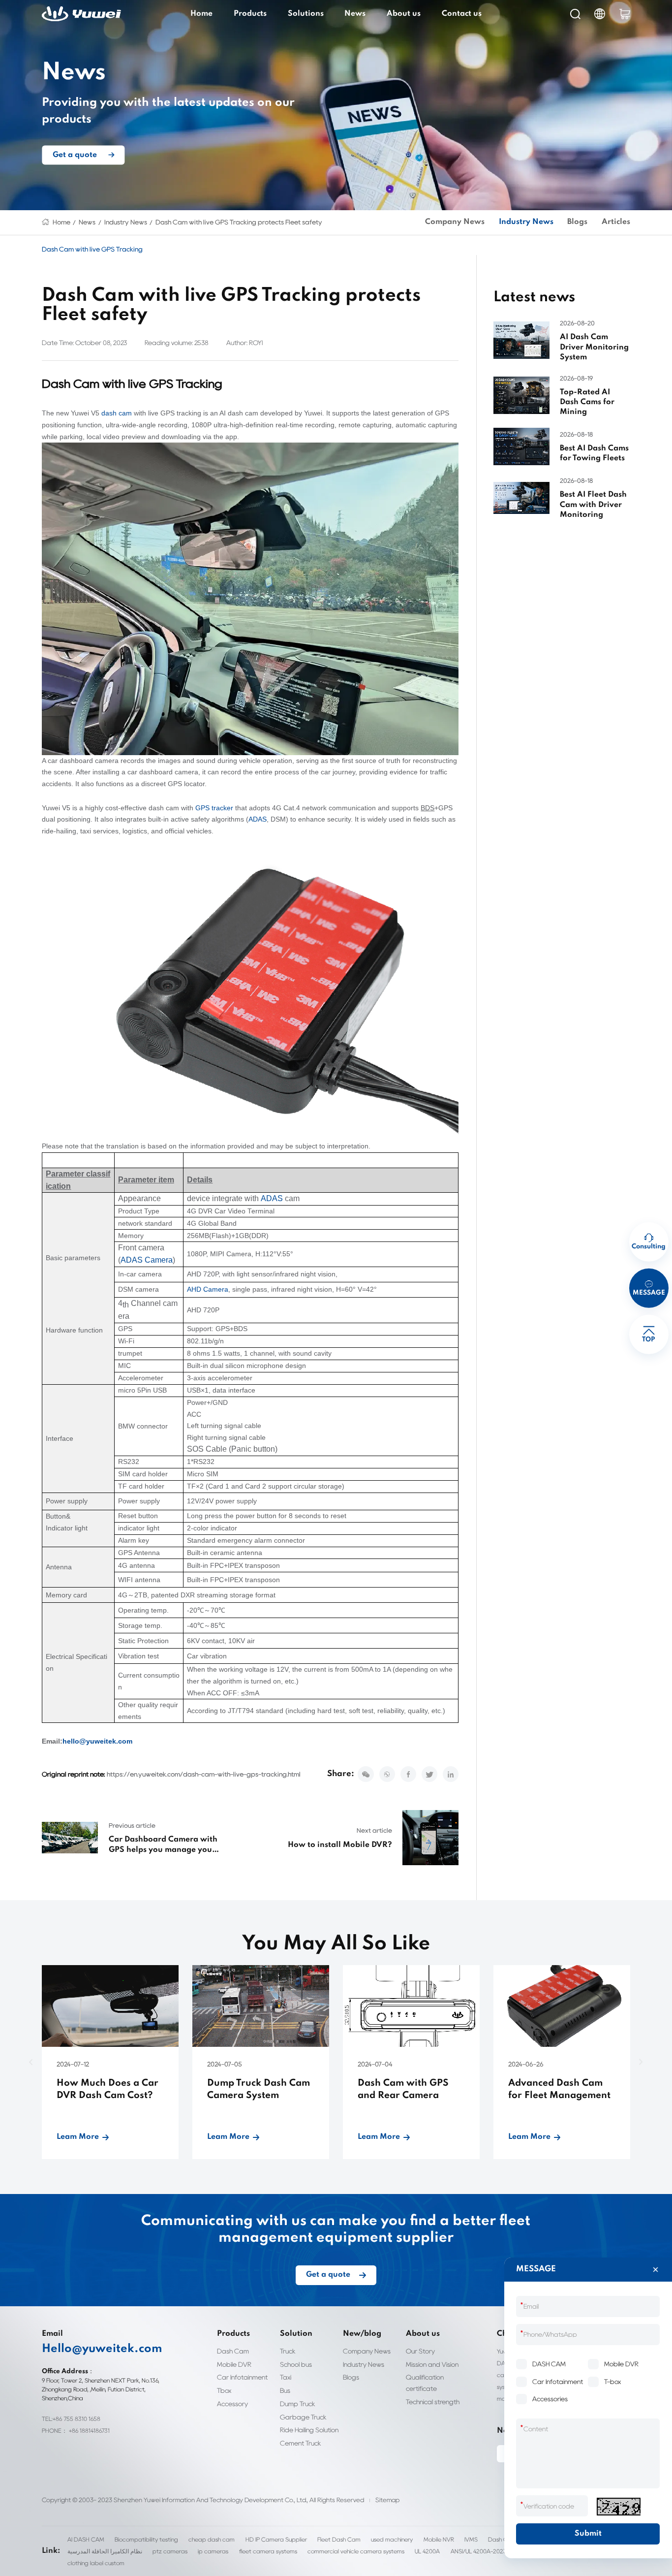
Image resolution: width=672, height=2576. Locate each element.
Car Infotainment (242, 2377)
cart (625, 14)
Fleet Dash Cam (339, 2539)
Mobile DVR (234, 2364)
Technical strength (433, 2402)
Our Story (420, 2351)
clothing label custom (96, 2563)
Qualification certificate (425, 2383)
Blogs (577, 222)
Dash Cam (233, 2351)
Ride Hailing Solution (309, 2430)
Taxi (286, 2377)
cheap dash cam (212, 2539)
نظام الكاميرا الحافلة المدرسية (105, 2551)
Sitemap (387, 2500)
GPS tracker (214, 808)
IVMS (471, 2539)
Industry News (126, 222)
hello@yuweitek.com (97, 1741)
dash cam (117, 413)
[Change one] (618, 2507)
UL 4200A (427, 2551)
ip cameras (213, 2551)
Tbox (224, 2390)
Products (250, 14)
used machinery (392, 2539)
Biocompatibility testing (146, 2539)
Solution (296, 2334)
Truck (288, 2351)
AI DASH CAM (86, 2539)
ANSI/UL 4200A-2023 (479, 2551)
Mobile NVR (439, 2539)
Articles (616, 222)
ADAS (258, 819)
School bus (296, 2364)
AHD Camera (208, 1289)
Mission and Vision (432, 2364)
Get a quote (75, 155)
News (355, 14)
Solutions (306, 14)
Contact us (462, 14)
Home (201, 14)
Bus (285, 2390)
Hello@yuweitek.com (102, 2349)
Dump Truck (298, 2404)
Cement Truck (301, 2443)
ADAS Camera (147, 1260)
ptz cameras (170, 2551)
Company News (455, 222)
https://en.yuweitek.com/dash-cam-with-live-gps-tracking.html (204, 1774)
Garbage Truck (303, 2417)
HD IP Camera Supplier (276, 2539)
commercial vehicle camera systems (356, 2551)
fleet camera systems (268, 2551)
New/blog (362, 2334)
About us (404, 14)
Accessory (232, 2404)
